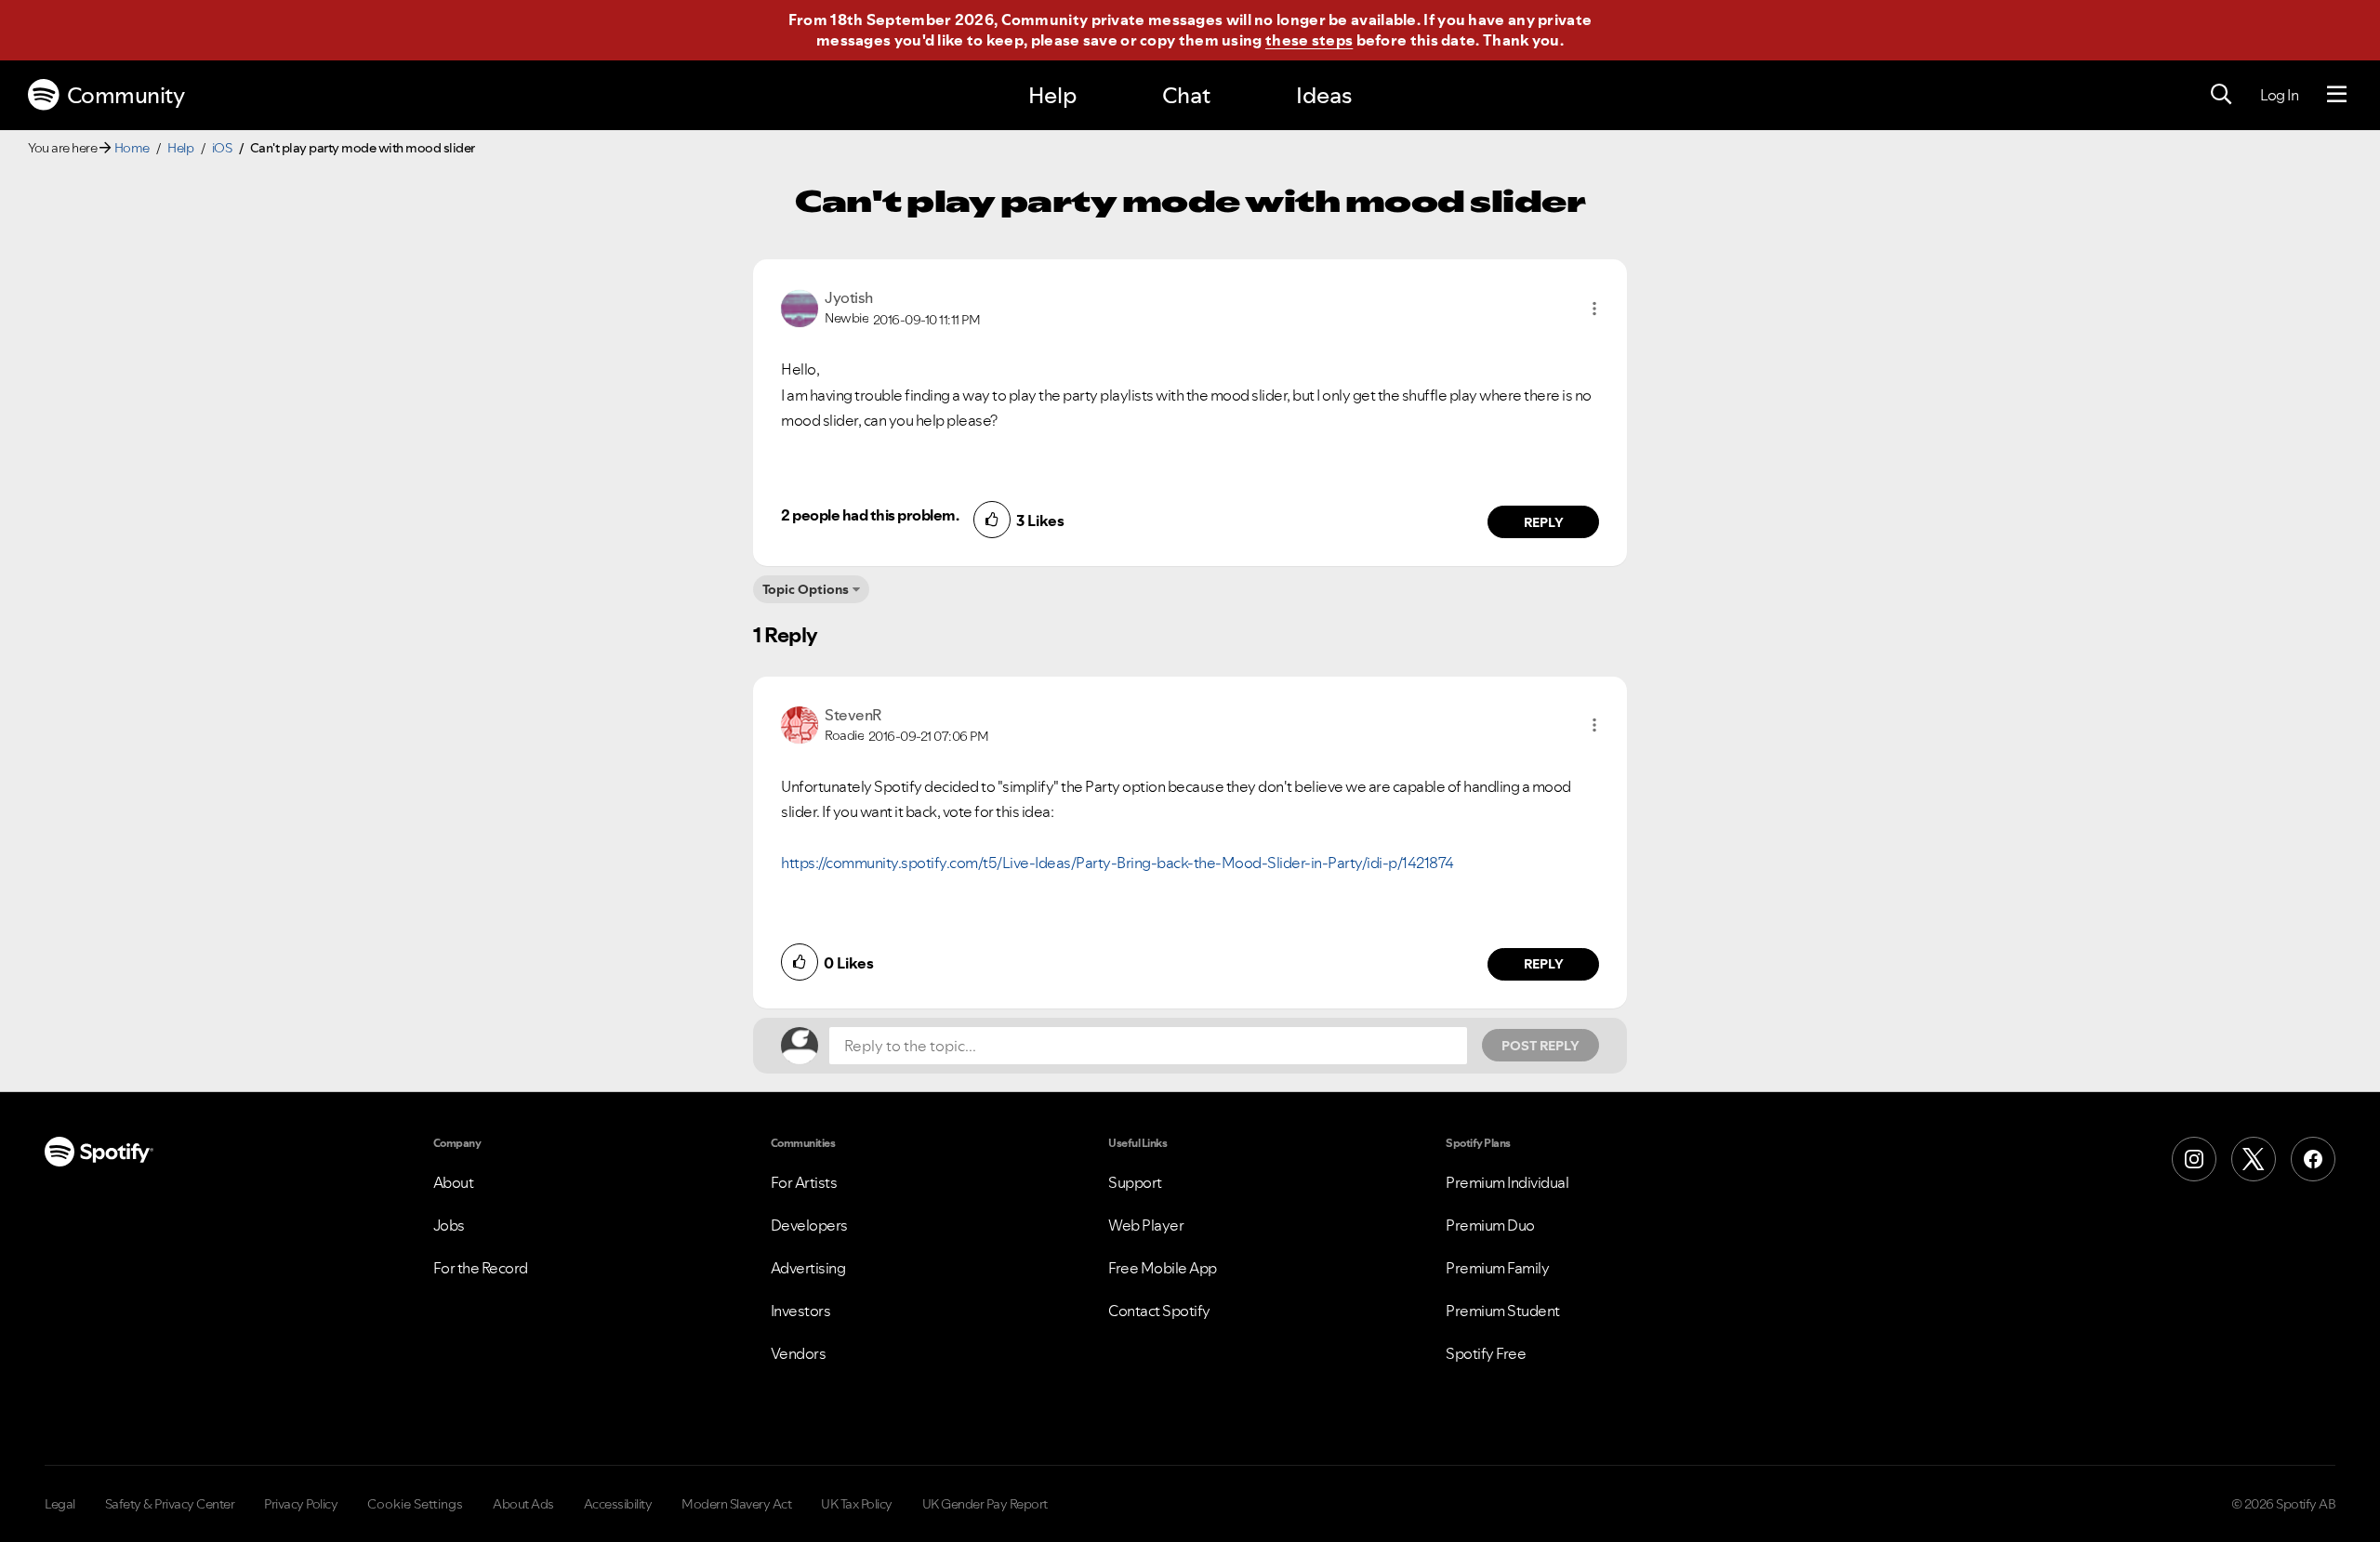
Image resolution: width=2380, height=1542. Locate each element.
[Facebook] (2313, 1159)
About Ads (523, 1504)
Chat (1186, 95)
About (454, 1182)
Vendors (799, 1353)
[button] (1594, 309)
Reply (1544, 522)
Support (1135, 1182)
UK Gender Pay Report (985, 1504)
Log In (2279, 95)
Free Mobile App (1163, 1268)
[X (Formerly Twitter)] (2254, 1159)
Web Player (1146, 1225)
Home (132, 148)
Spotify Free (1486, 1353)
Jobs (449, 1225)
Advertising (808, 1268)
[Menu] (2337, 95)
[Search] (2221, 95)
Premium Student (1503, 1311)
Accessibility (618, 1504)
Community (126, 95)
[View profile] (800, 307)
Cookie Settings (415, 1504)
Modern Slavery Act (736, 1504)
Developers (809, 1225)
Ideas (1324, 95)
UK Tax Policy (857, 1504)
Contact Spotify (1159, 1311)
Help (1052, 95)
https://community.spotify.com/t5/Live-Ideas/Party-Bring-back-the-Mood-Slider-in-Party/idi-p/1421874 (1117, 863)
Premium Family (1497, 1268)
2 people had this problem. (870, 515)
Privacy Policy (301, 1504)
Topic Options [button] (806, 589)
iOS (222, 148)
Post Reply (1540, 1046)
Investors (801, 1311)
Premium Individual (1507, 1182)
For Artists (804, 1182)
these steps (1309, 40)
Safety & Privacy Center (170, 1504)
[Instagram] (2194, 1159)
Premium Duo (1490, 1225)
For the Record (481, 1268)
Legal (60, 1504)
